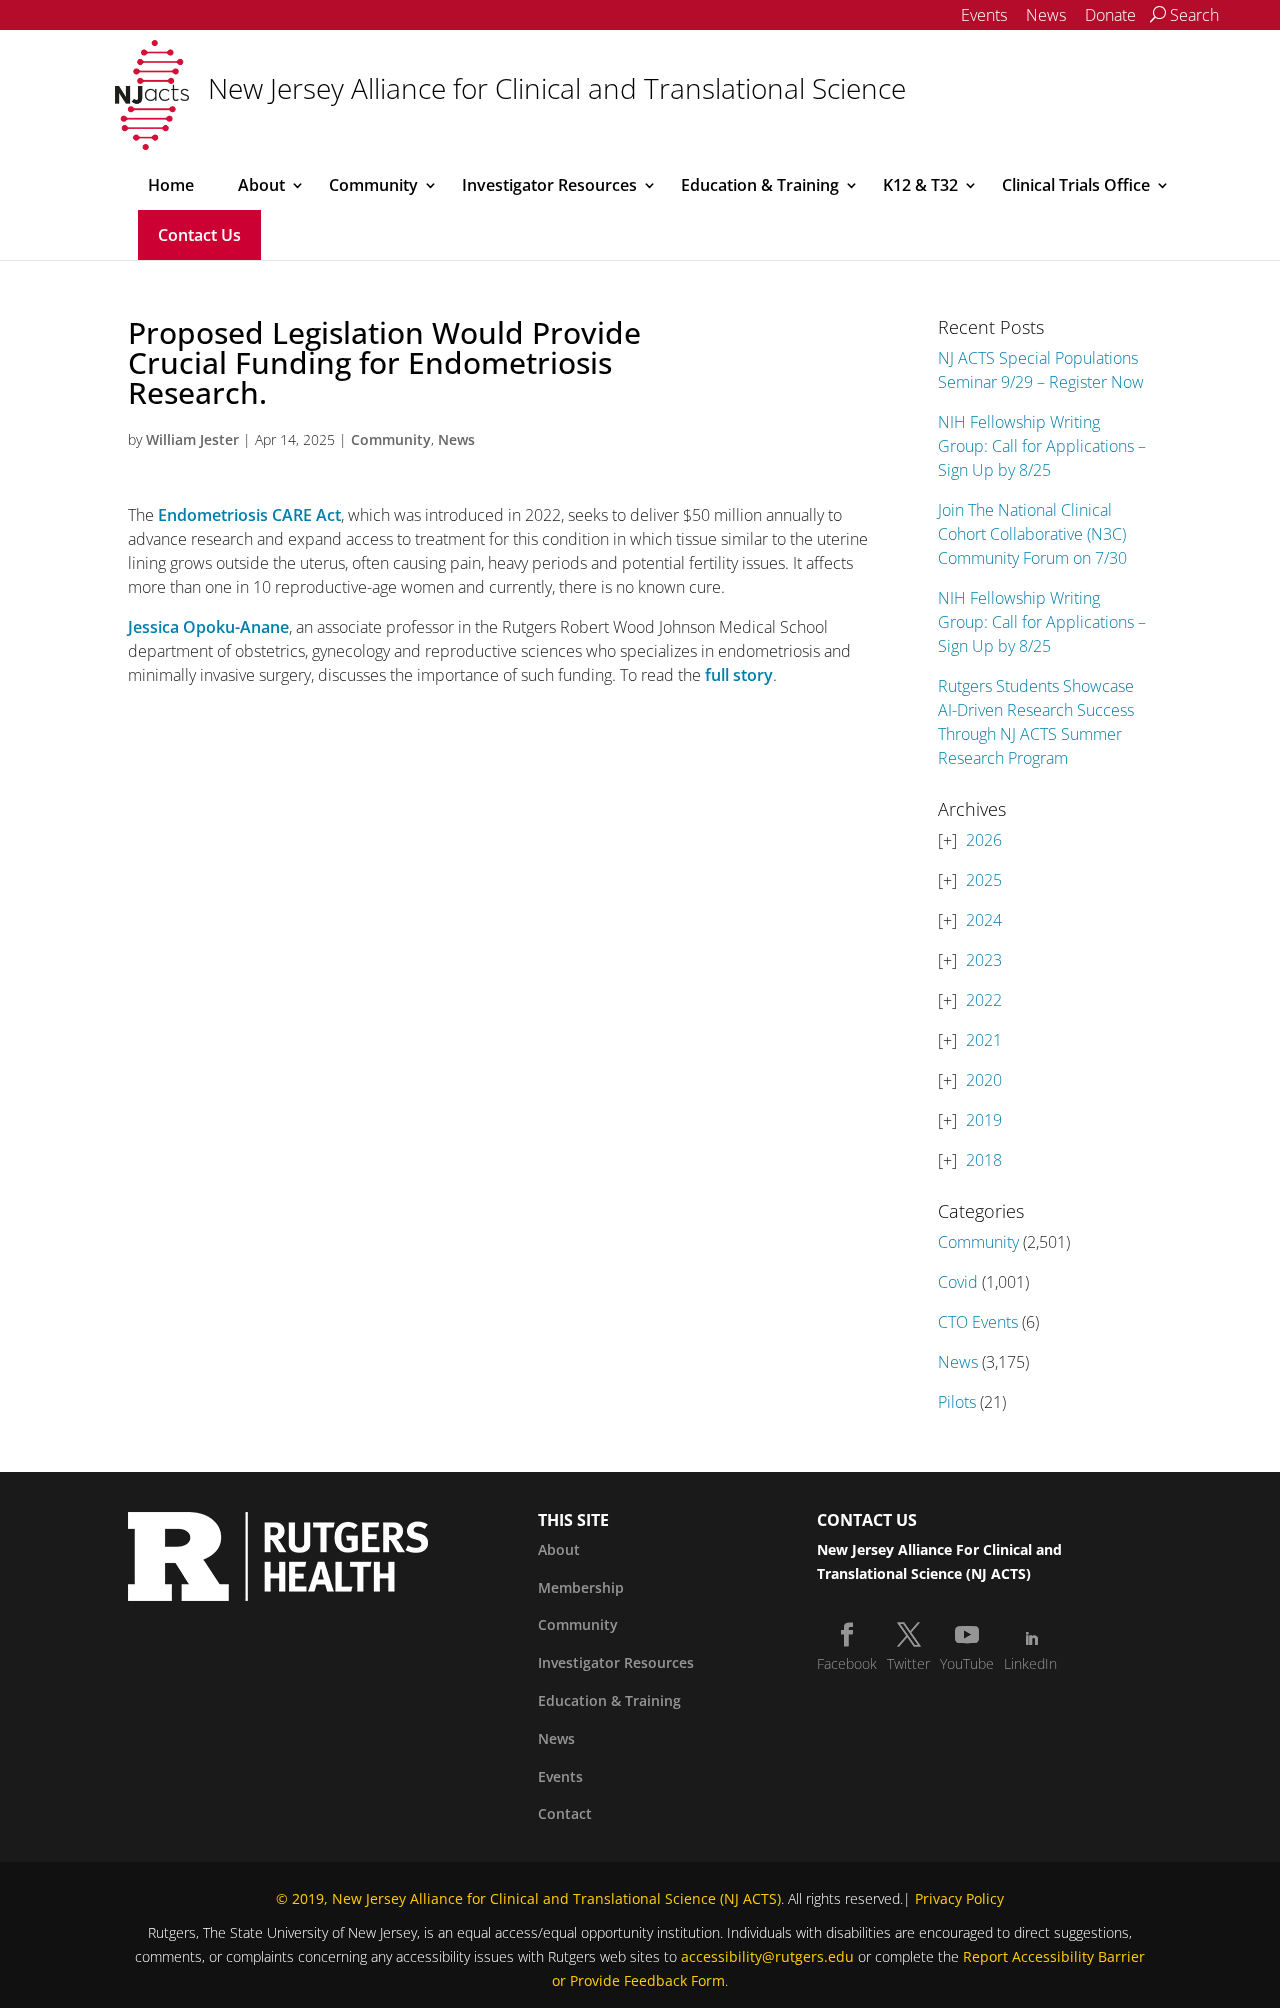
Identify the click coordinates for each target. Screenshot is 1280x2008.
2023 (984, 960)
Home (171, 185)
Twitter (908, 1663)
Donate (1110, 15)
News (1046, 15)
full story (739, 675)
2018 (984, 1160)
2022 (984, 1000)
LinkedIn (1030, 1663)
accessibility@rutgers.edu (767, 1956)
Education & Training (760, 185)
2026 (984, 840)
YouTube (967, 1663)
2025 (984, 880)
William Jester (192, 439)
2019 (984, 1120)
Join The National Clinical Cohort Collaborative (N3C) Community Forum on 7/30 (1032, 534)
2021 (984, 1040)
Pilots (957, 1402)
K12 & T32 (920, 185)
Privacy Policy (959, 1898)
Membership (581, 1587)
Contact (565, 1813)
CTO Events (978, 1322)
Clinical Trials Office (1076, 185)
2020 (984, 1080)
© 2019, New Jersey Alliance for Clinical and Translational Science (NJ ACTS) (528, 1898)
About (261, 185)
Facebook (847, 1663)
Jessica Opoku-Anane (208, 627)
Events (984, 15)
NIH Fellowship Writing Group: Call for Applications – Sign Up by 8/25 (1042, 446)
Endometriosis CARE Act (249, 515)
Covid (958, 1282)
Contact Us (199, 235)
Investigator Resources (549, 185)
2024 (984, 920)
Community (373, 185)
